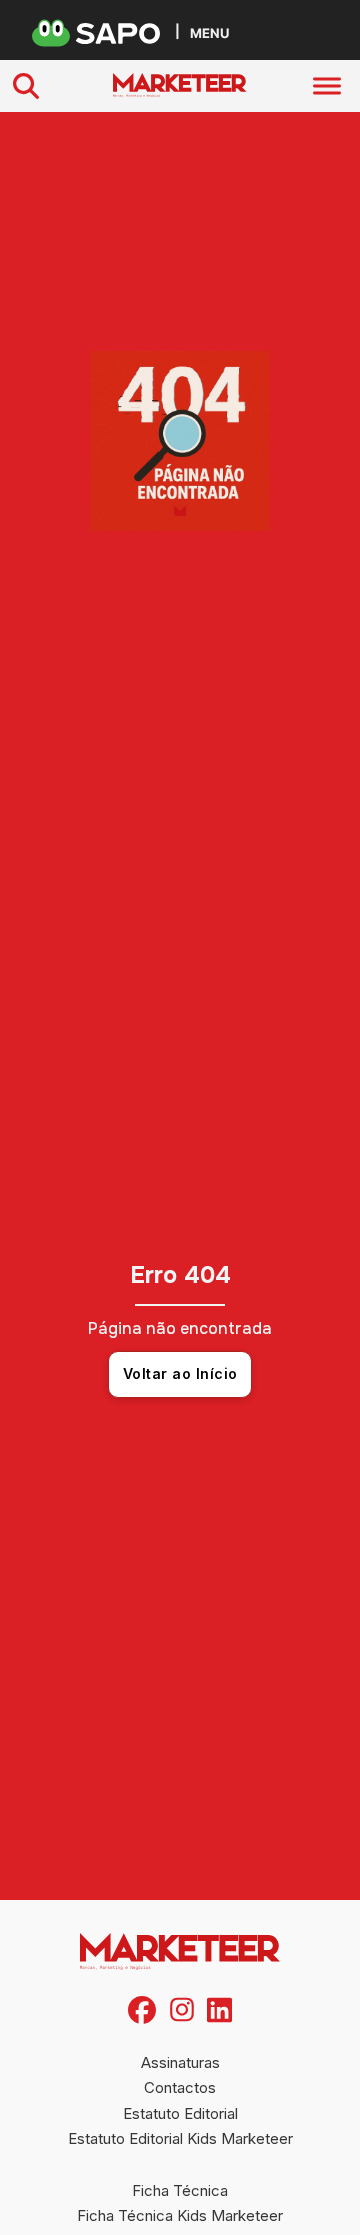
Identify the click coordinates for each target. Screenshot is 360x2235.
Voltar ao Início (180, 1373)
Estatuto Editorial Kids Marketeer (180, 2138)
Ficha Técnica (180, 2190)
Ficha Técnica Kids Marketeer (180, 2215)
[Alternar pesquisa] (26, 86)
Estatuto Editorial (180, 2113)
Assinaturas (180, 2062)
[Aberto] (327, 86)
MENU (209, 32)
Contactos (180, 2087)
